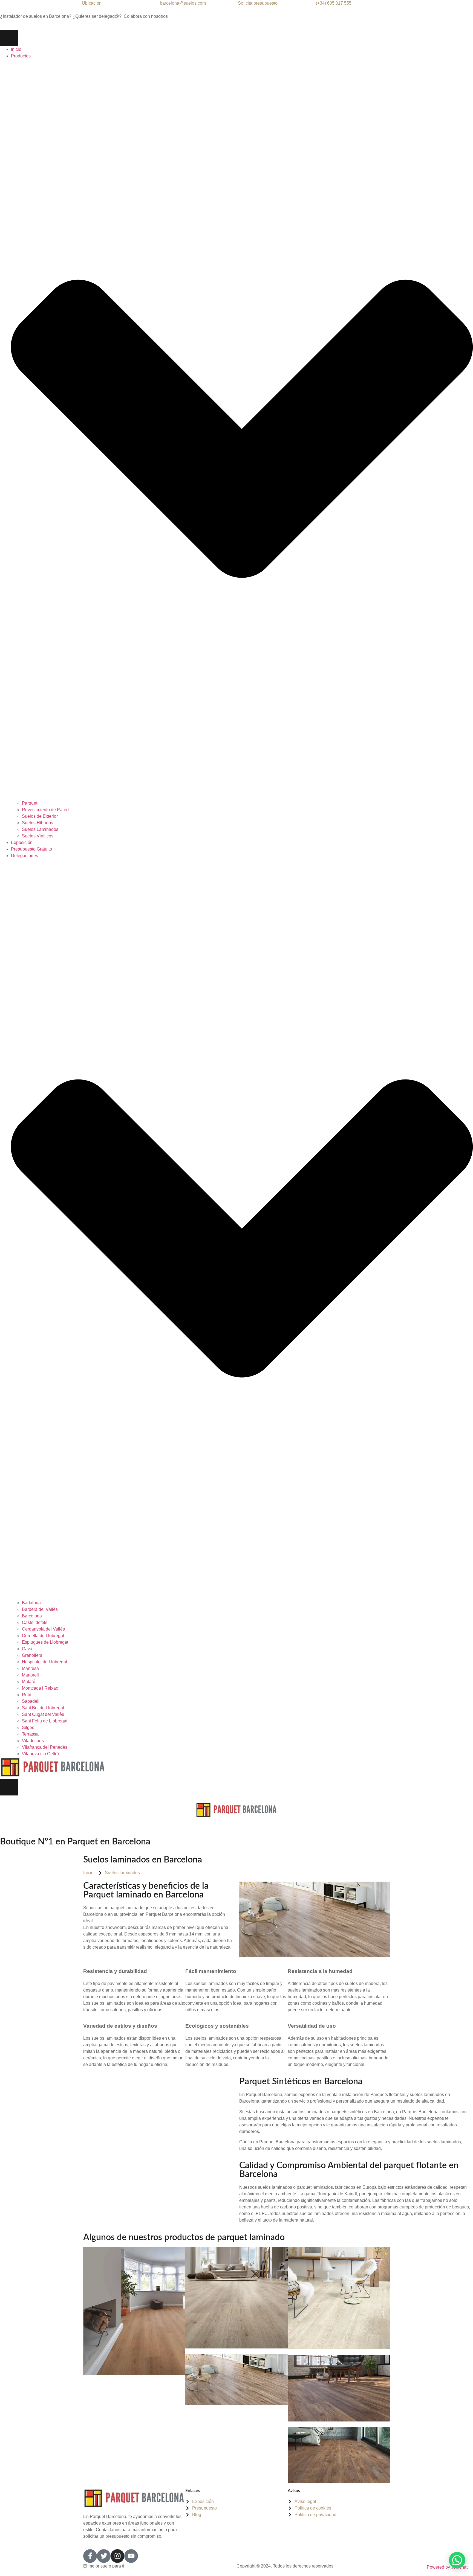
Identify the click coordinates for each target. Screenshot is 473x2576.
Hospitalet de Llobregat (45, 1662)
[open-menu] (9, 38)
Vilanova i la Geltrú (40, 1754)
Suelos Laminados (40, 829)
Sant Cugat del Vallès (43, 1714)
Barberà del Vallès (40, 1609)
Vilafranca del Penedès (45, 1747)
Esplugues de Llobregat (45, 1642)
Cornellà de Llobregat (43, 1636)
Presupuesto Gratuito (31, 849)
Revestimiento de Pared (45, 810)
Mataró (29, 1682)
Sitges (28, 1727)
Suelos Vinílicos (38, 836)
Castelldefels (35, 1622)
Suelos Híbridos (38, 823)
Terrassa (31, 1734)
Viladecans (33, 1741)
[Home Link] (53, 1776)
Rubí (27, 1695)
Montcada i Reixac (41, 1688)
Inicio (16, 49)
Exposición (22, 842)
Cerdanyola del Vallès (43, 1629)
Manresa (30, 1668)
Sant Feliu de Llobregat (45, 1721)
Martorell (30, 1675)
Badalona (31, 1603)
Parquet (30, 803)
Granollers (33, 1655)
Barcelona (32, 1616)
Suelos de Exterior (40, 816)
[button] (457, 2560)
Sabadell (31, 1701)
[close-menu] (9, 1787)
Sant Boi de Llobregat (43, 1708)
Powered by (447, 2567)
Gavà (28, 1649)
